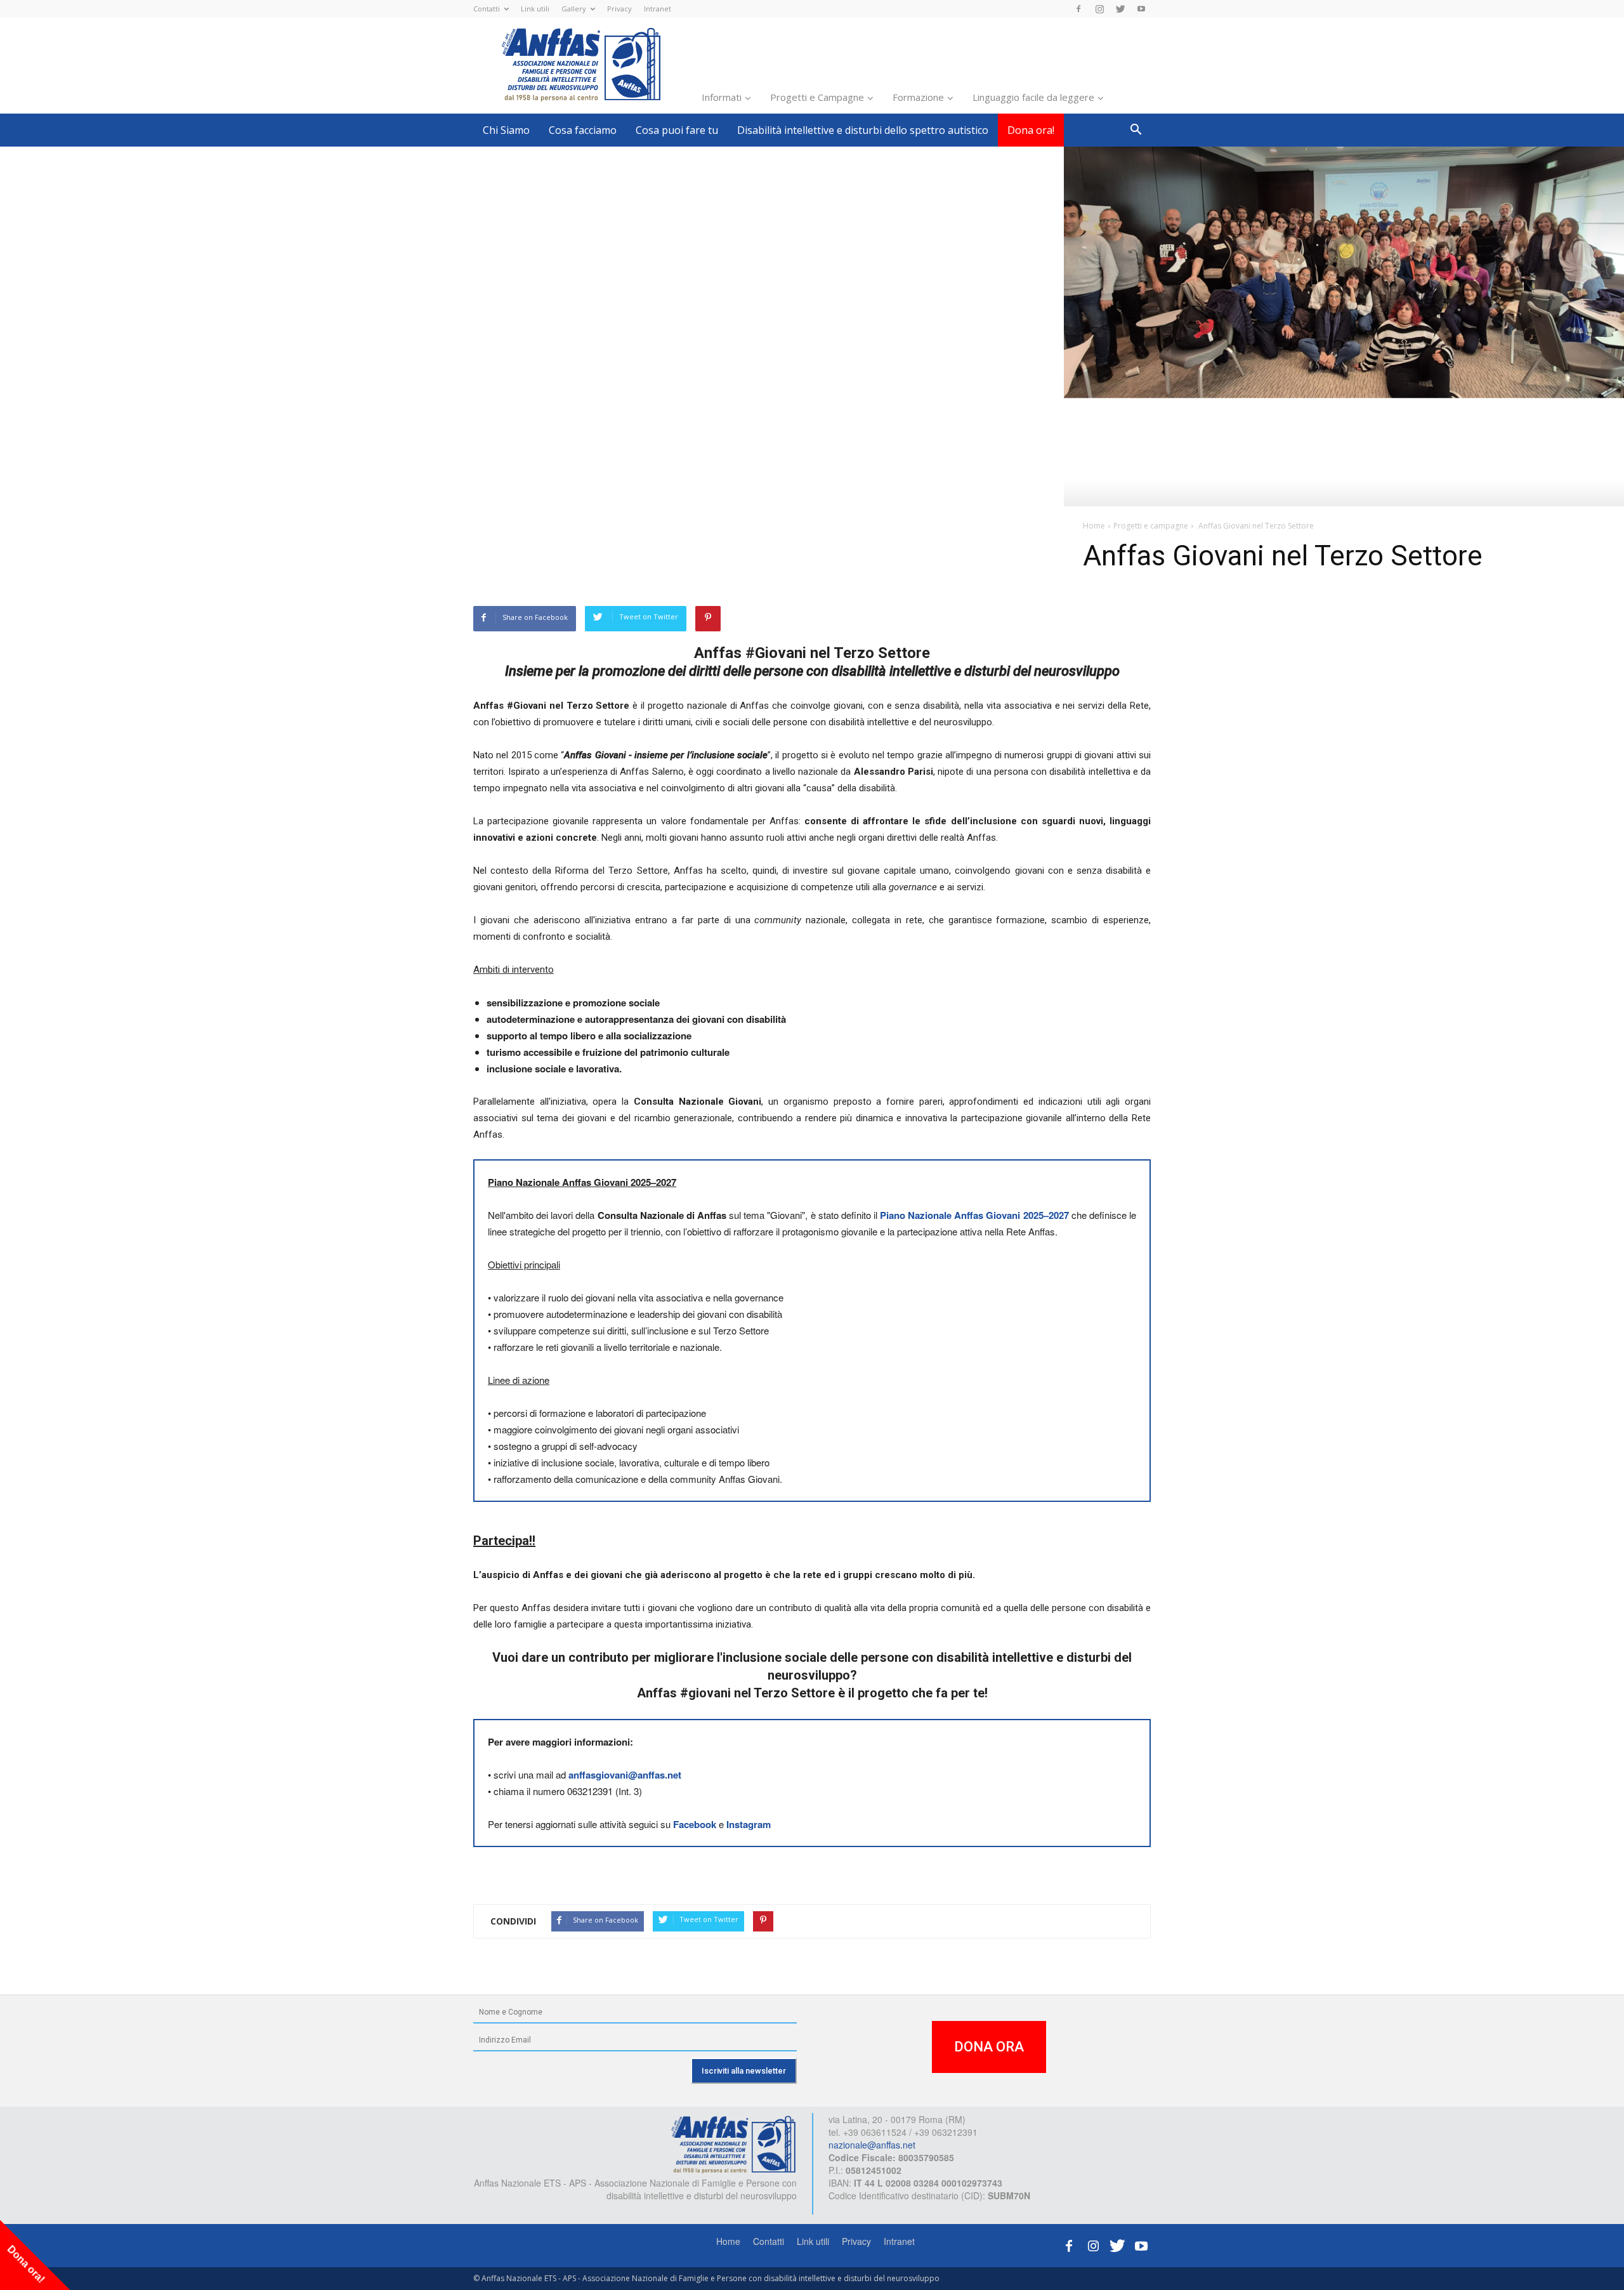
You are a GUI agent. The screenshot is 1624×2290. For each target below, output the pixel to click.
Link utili (535, 9)
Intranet (658, 9)
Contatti (487, 9)
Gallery (574, 9)
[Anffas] (733, 2143)
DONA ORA (989, 2047)
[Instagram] (1099, 9)
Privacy (619, 9)
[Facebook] (1078, 9)
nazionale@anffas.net (872, 2145)
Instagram (749, 1824)
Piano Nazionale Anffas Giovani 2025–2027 (974, 1215)
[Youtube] (1141, 9)
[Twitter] (1120, 9)
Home (728, 2241)
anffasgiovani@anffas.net (625, 1775)
